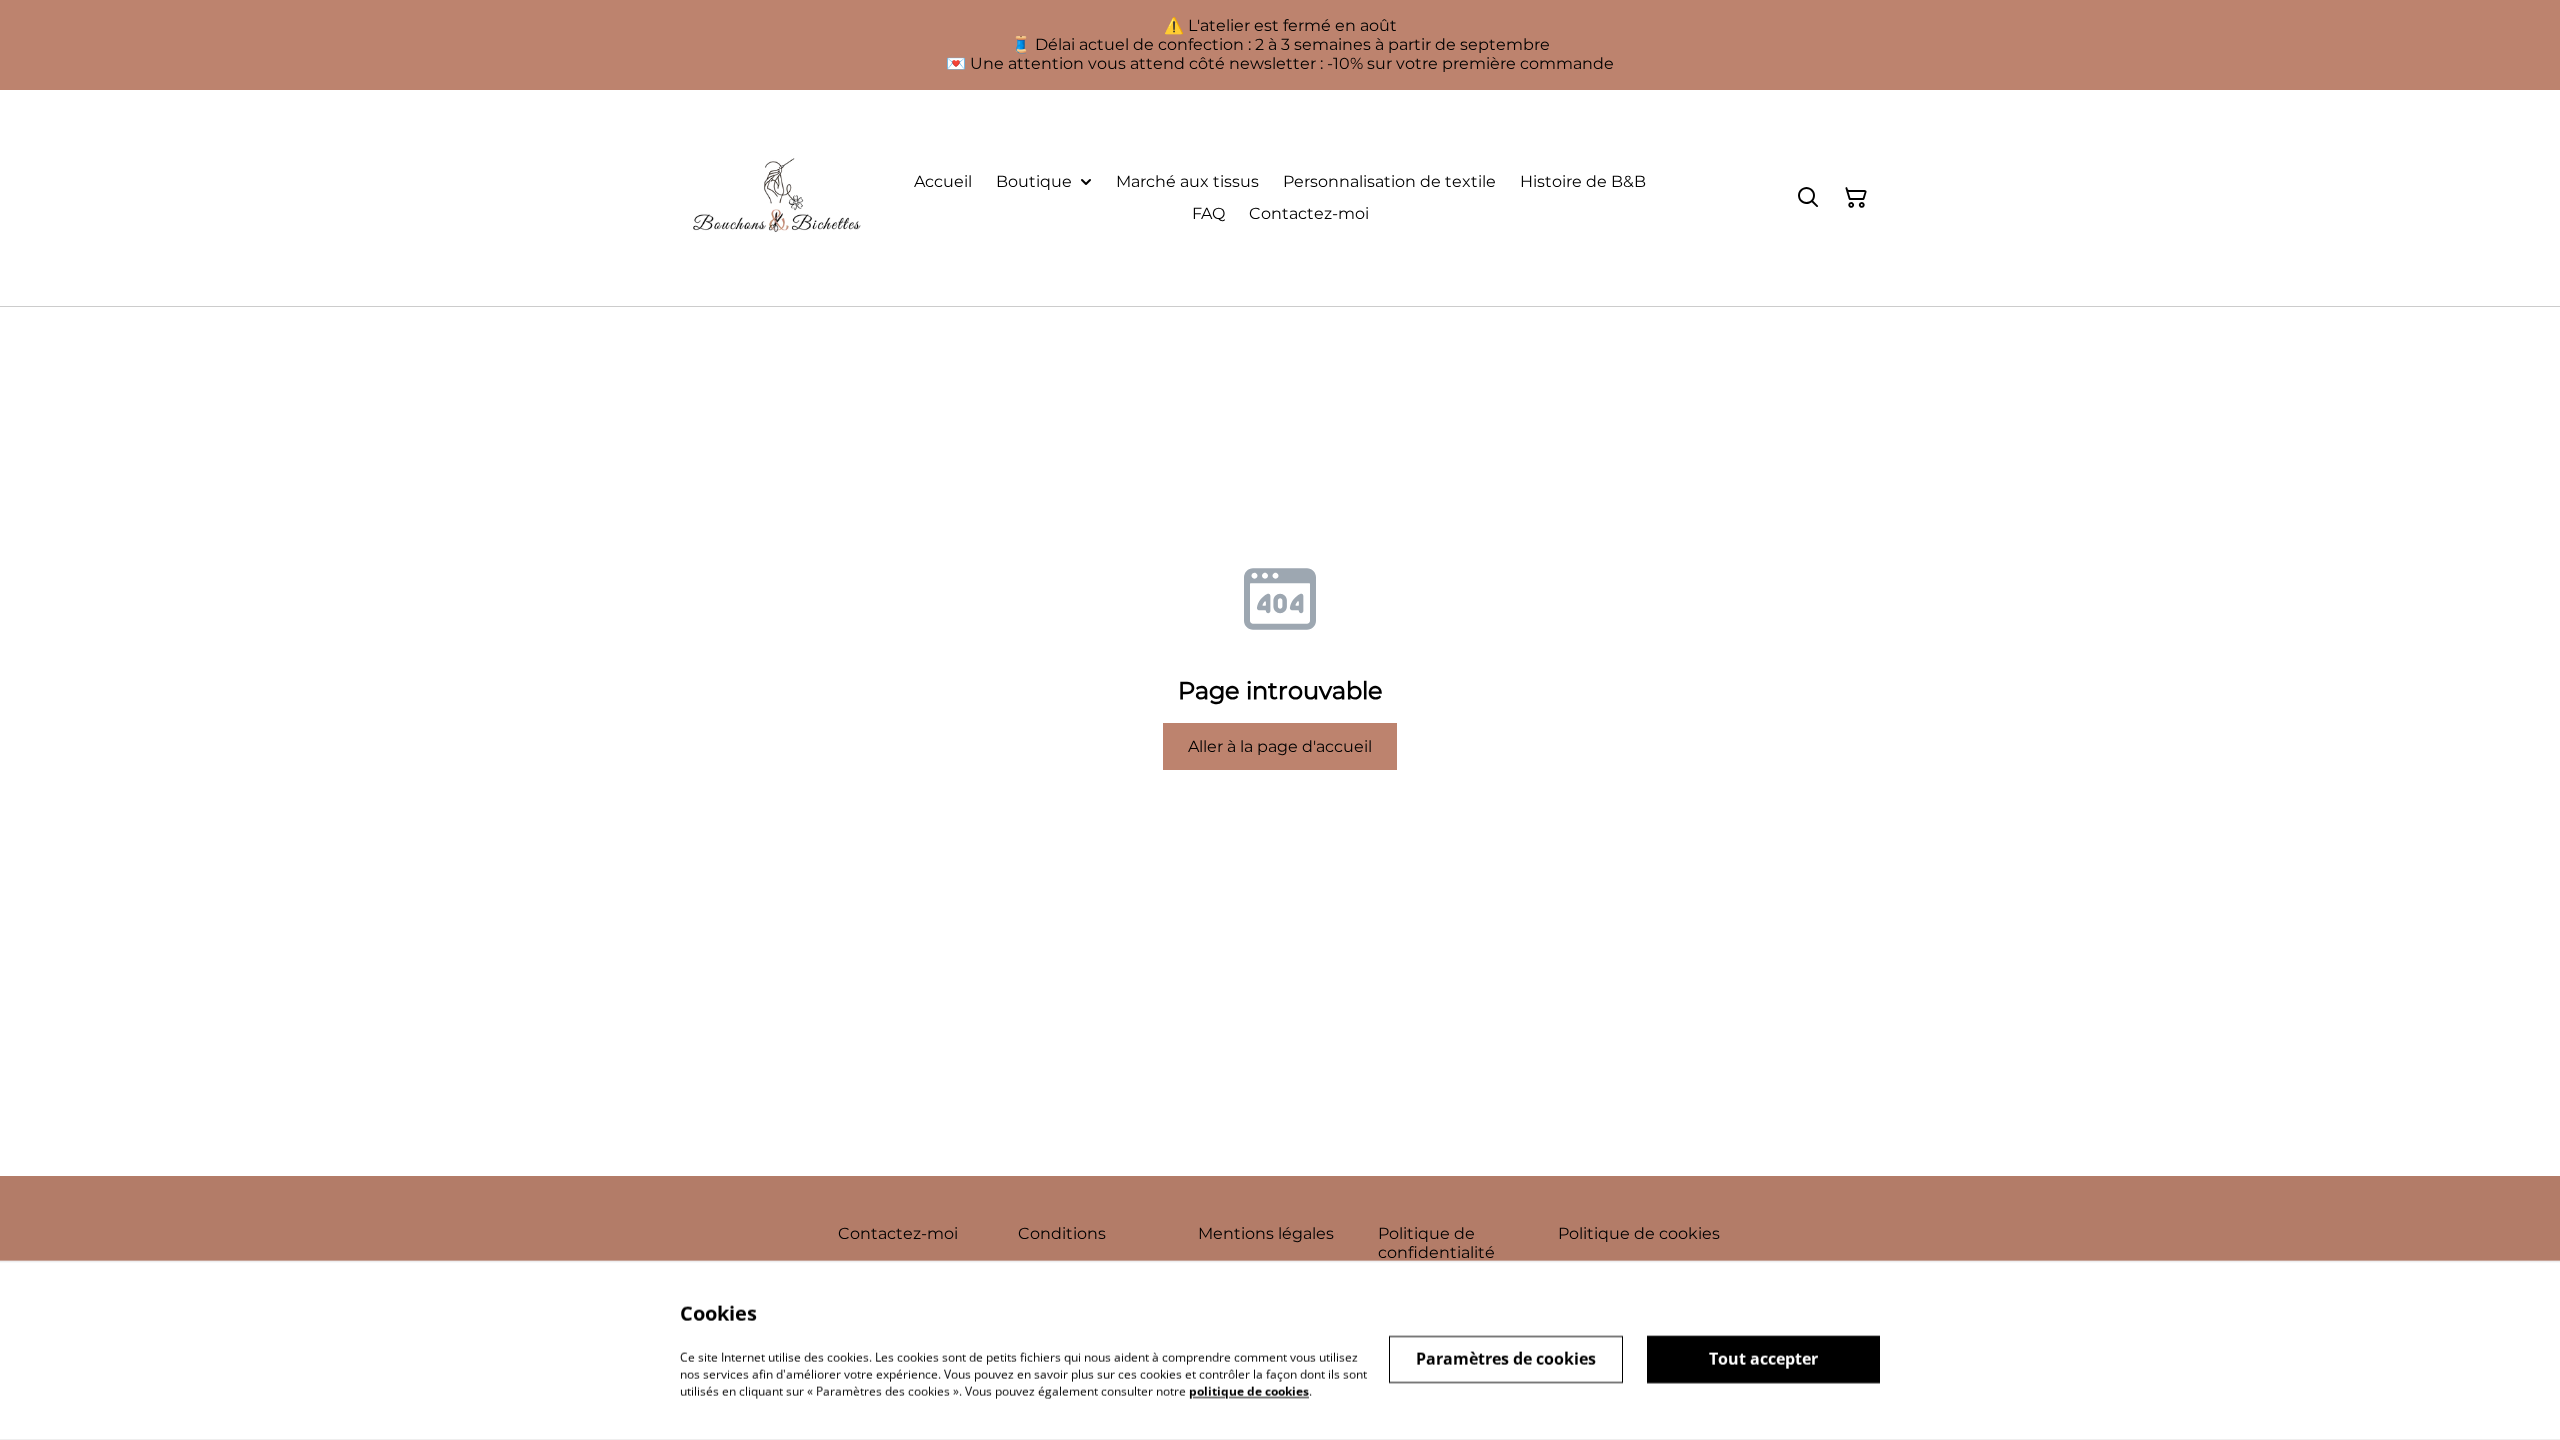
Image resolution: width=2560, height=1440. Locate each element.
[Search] (1808, 198)
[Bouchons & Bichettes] (776, 198)
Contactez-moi (898, 1233)
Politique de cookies (1639, 1233)
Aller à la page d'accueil (1280, 746)
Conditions (1062, 1233)
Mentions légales (1266, 1233)
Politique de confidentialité (1436, 1243)
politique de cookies (1249, 1390)
